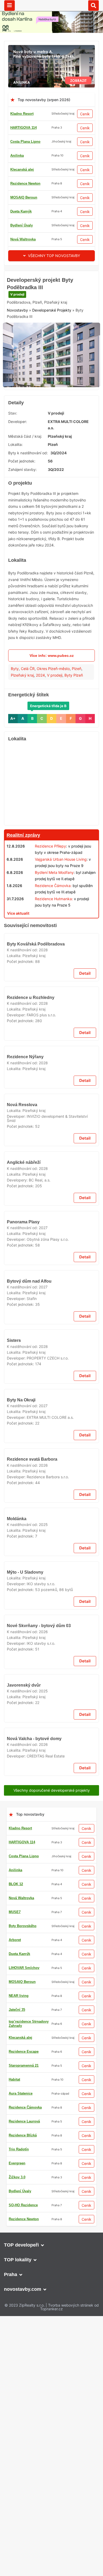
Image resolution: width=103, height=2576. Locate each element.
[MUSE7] (51, 1873)
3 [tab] (51, 410)
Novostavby (17, 343)
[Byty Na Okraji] (51, 2255)
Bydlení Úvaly (22, 225)
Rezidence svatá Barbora (32, 2530)
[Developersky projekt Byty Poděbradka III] (51, 385)
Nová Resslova (22, 1594)
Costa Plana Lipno (25, 142)
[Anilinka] (51, 48)
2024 (40, 703)
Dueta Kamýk (21, 211)
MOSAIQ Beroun (24, 197)
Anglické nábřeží (24, 1707)
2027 (43, 1828)
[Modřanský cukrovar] (51, 2564)
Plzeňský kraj (22, 703)
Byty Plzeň (74, 703)
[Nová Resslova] (51, 1558)
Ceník (85, 114)
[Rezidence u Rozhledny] (51, 1215)
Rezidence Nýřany (25, 1366)
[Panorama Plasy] (51, 1786)
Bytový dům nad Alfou (29, 2061)
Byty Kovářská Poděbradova (36, 1142)
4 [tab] (58, 410)
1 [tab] (39, 410)
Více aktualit (18, 941)
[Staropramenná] (51, 2342)
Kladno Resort (22, 114)
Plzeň (77, 696)
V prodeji (17, 327)
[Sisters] (51, 2140)
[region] (51, 812)
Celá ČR (28, 696)
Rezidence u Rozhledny (31, 1251)
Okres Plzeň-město (53, 696)
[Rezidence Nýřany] (51, 1330)
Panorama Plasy (23, 1822)
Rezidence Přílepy (50, 874)
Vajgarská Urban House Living (61, 887)
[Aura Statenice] (51, 1406)
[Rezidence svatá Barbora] (51, 2494)
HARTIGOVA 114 (24, 128)
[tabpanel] (51, 385)
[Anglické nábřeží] (51, 1671)
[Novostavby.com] (51, 5)
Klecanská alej (22, 169)
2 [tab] (45, 410)
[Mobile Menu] (10, 6)
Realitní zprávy (23, 863)
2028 (43, 1148)
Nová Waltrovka (23, 239)
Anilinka (17, 156)
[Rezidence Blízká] (51, 953)
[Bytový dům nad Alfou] (51, 2025)
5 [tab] (64, 410)
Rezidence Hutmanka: (54, 927)
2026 (43, 2536)
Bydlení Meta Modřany (54, 900)
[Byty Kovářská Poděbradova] (51, 1106)
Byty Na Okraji (21, 2291)
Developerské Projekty (52, 343)
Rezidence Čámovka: (53, 913)
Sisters (14, 2176)
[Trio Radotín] (51, 274)
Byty (15, 696)
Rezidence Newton (25, 183)
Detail (85, 1171)
